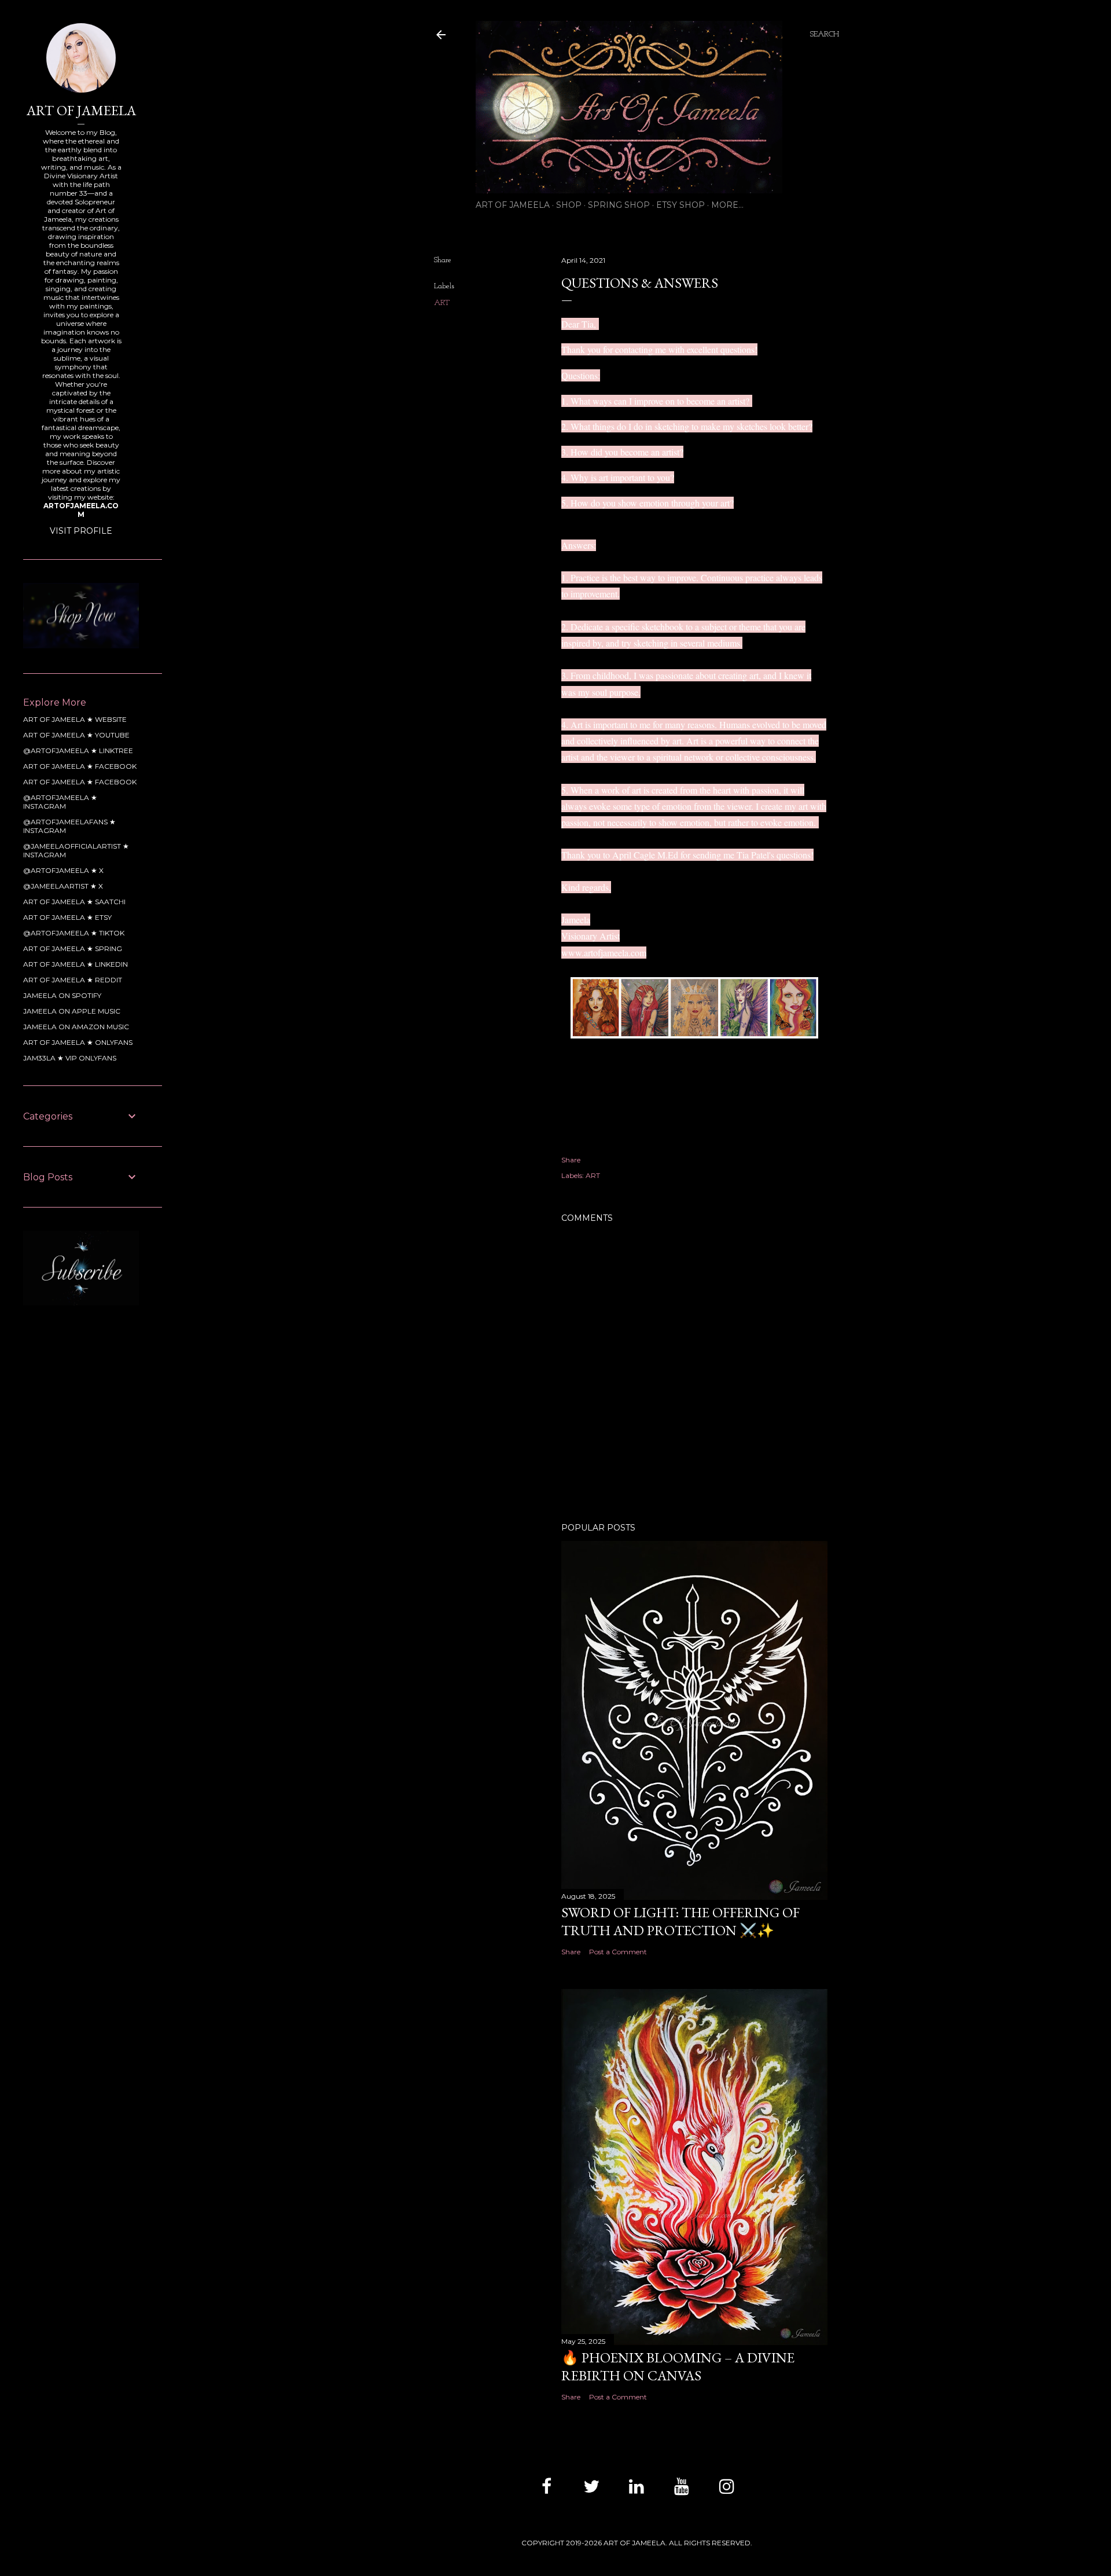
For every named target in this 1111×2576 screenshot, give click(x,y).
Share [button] (443, 260)
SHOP (569, 205)
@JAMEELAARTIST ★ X (63, 886)
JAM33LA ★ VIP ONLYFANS (70, 1058)
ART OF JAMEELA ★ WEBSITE (75, 719)
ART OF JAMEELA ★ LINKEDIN (76, 964)
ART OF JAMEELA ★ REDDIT (73, 980)
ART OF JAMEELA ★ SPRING (73, 948)
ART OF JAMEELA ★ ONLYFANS (78, 1042)
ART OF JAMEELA (513, 205)
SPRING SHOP (619, 205)
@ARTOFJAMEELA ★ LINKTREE (78, 751)
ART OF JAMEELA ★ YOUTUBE (76, 735)
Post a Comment (618, 1952)
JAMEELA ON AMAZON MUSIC (76, 1027)
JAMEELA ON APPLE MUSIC (72, 1011)
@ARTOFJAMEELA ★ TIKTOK (74, 933)
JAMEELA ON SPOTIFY (62, 995)
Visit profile (81, 531)
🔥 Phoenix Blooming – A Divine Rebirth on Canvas (678, 2366)
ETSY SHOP (680, 205)
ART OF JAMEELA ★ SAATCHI (74, 902)
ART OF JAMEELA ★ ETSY (67, 917)
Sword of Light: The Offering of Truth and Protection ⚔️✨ (680, 1921)
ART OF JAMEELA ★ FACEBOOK (80, 766)
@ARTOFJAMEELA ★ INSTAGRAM (60, 802)
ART (442, 303)
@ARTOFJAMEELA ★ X (63, 870)
